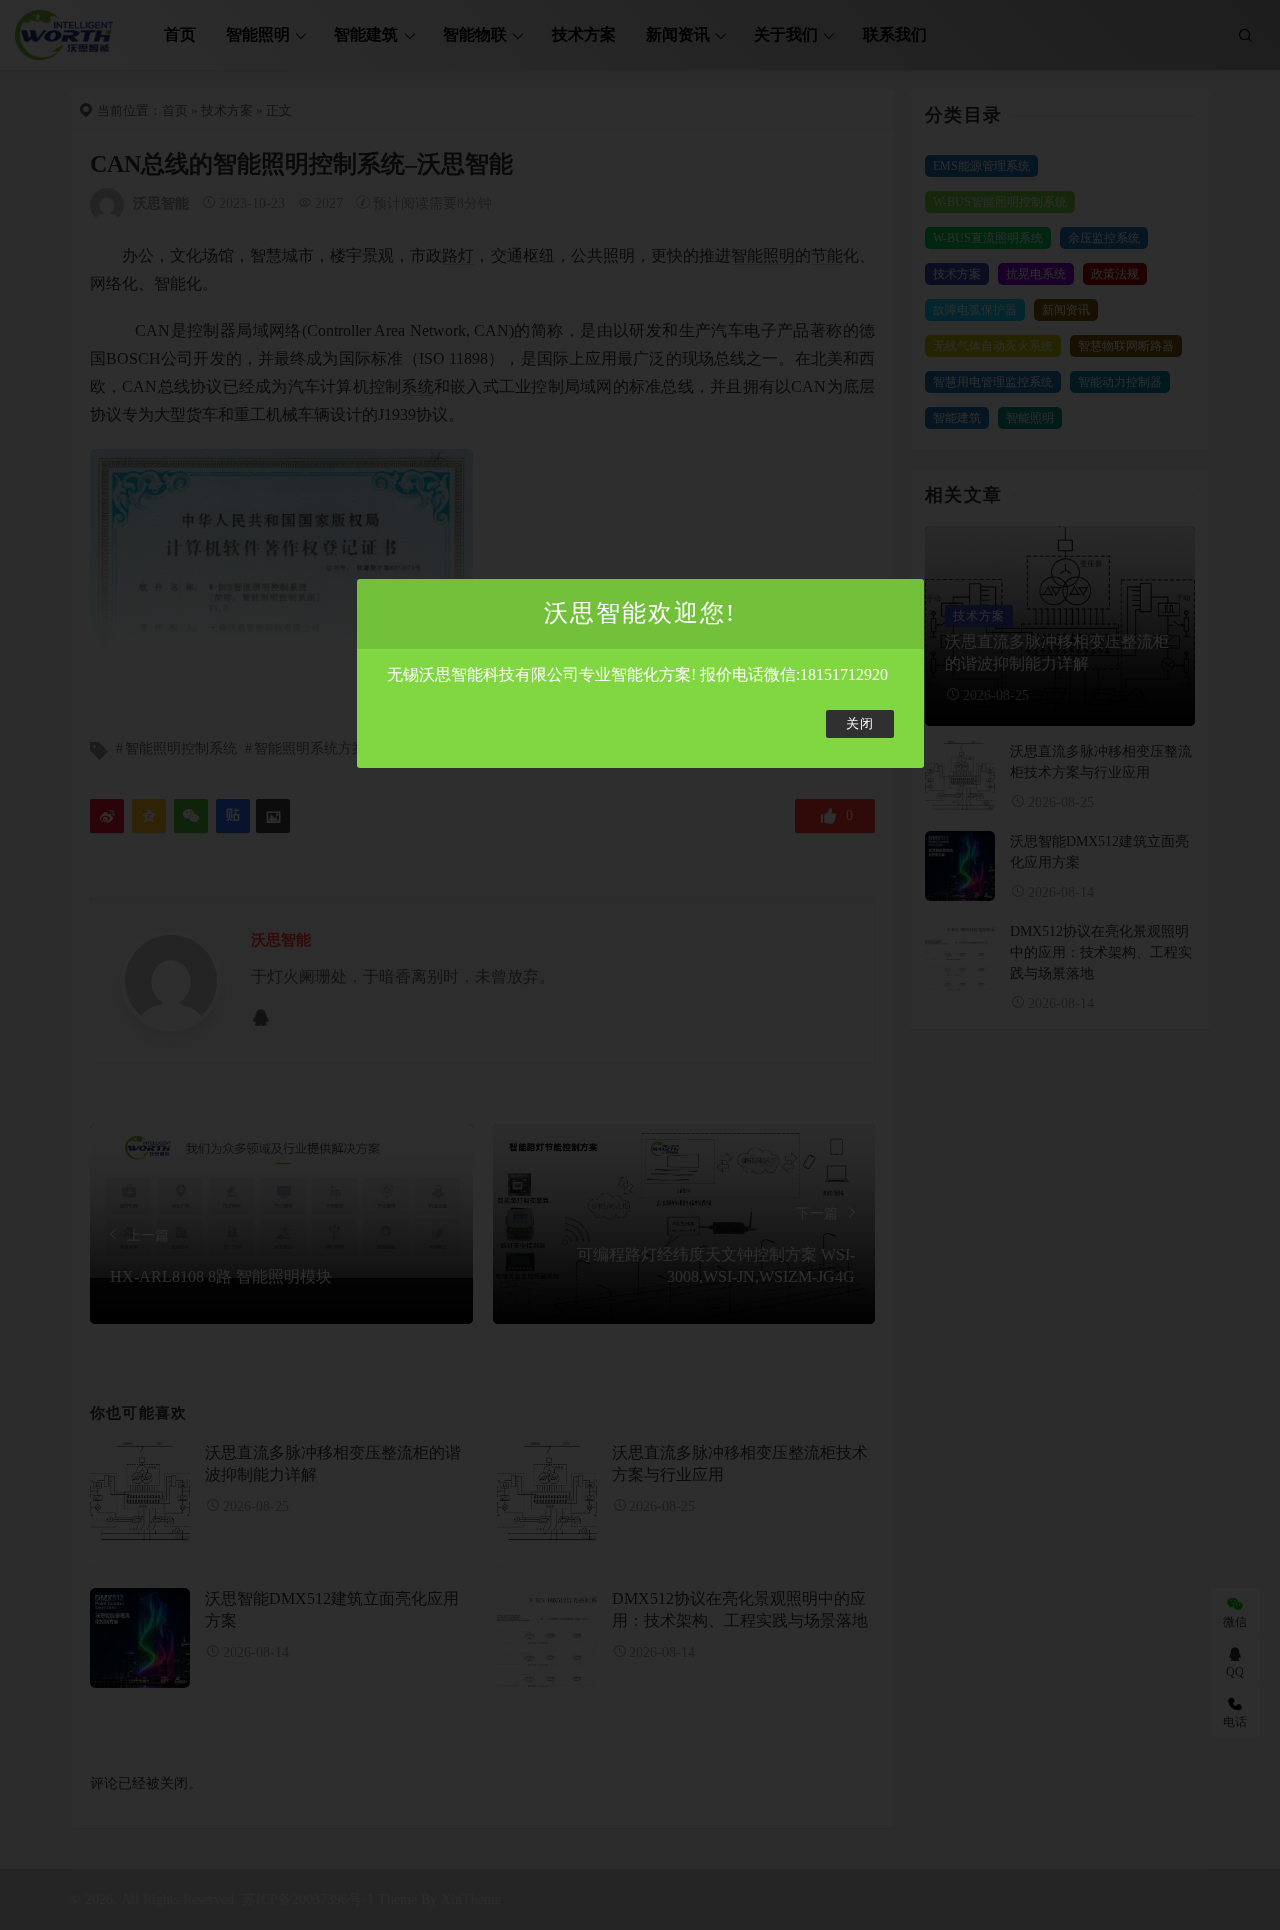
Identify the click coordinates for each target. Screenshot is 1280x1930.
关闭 (860, 724)
